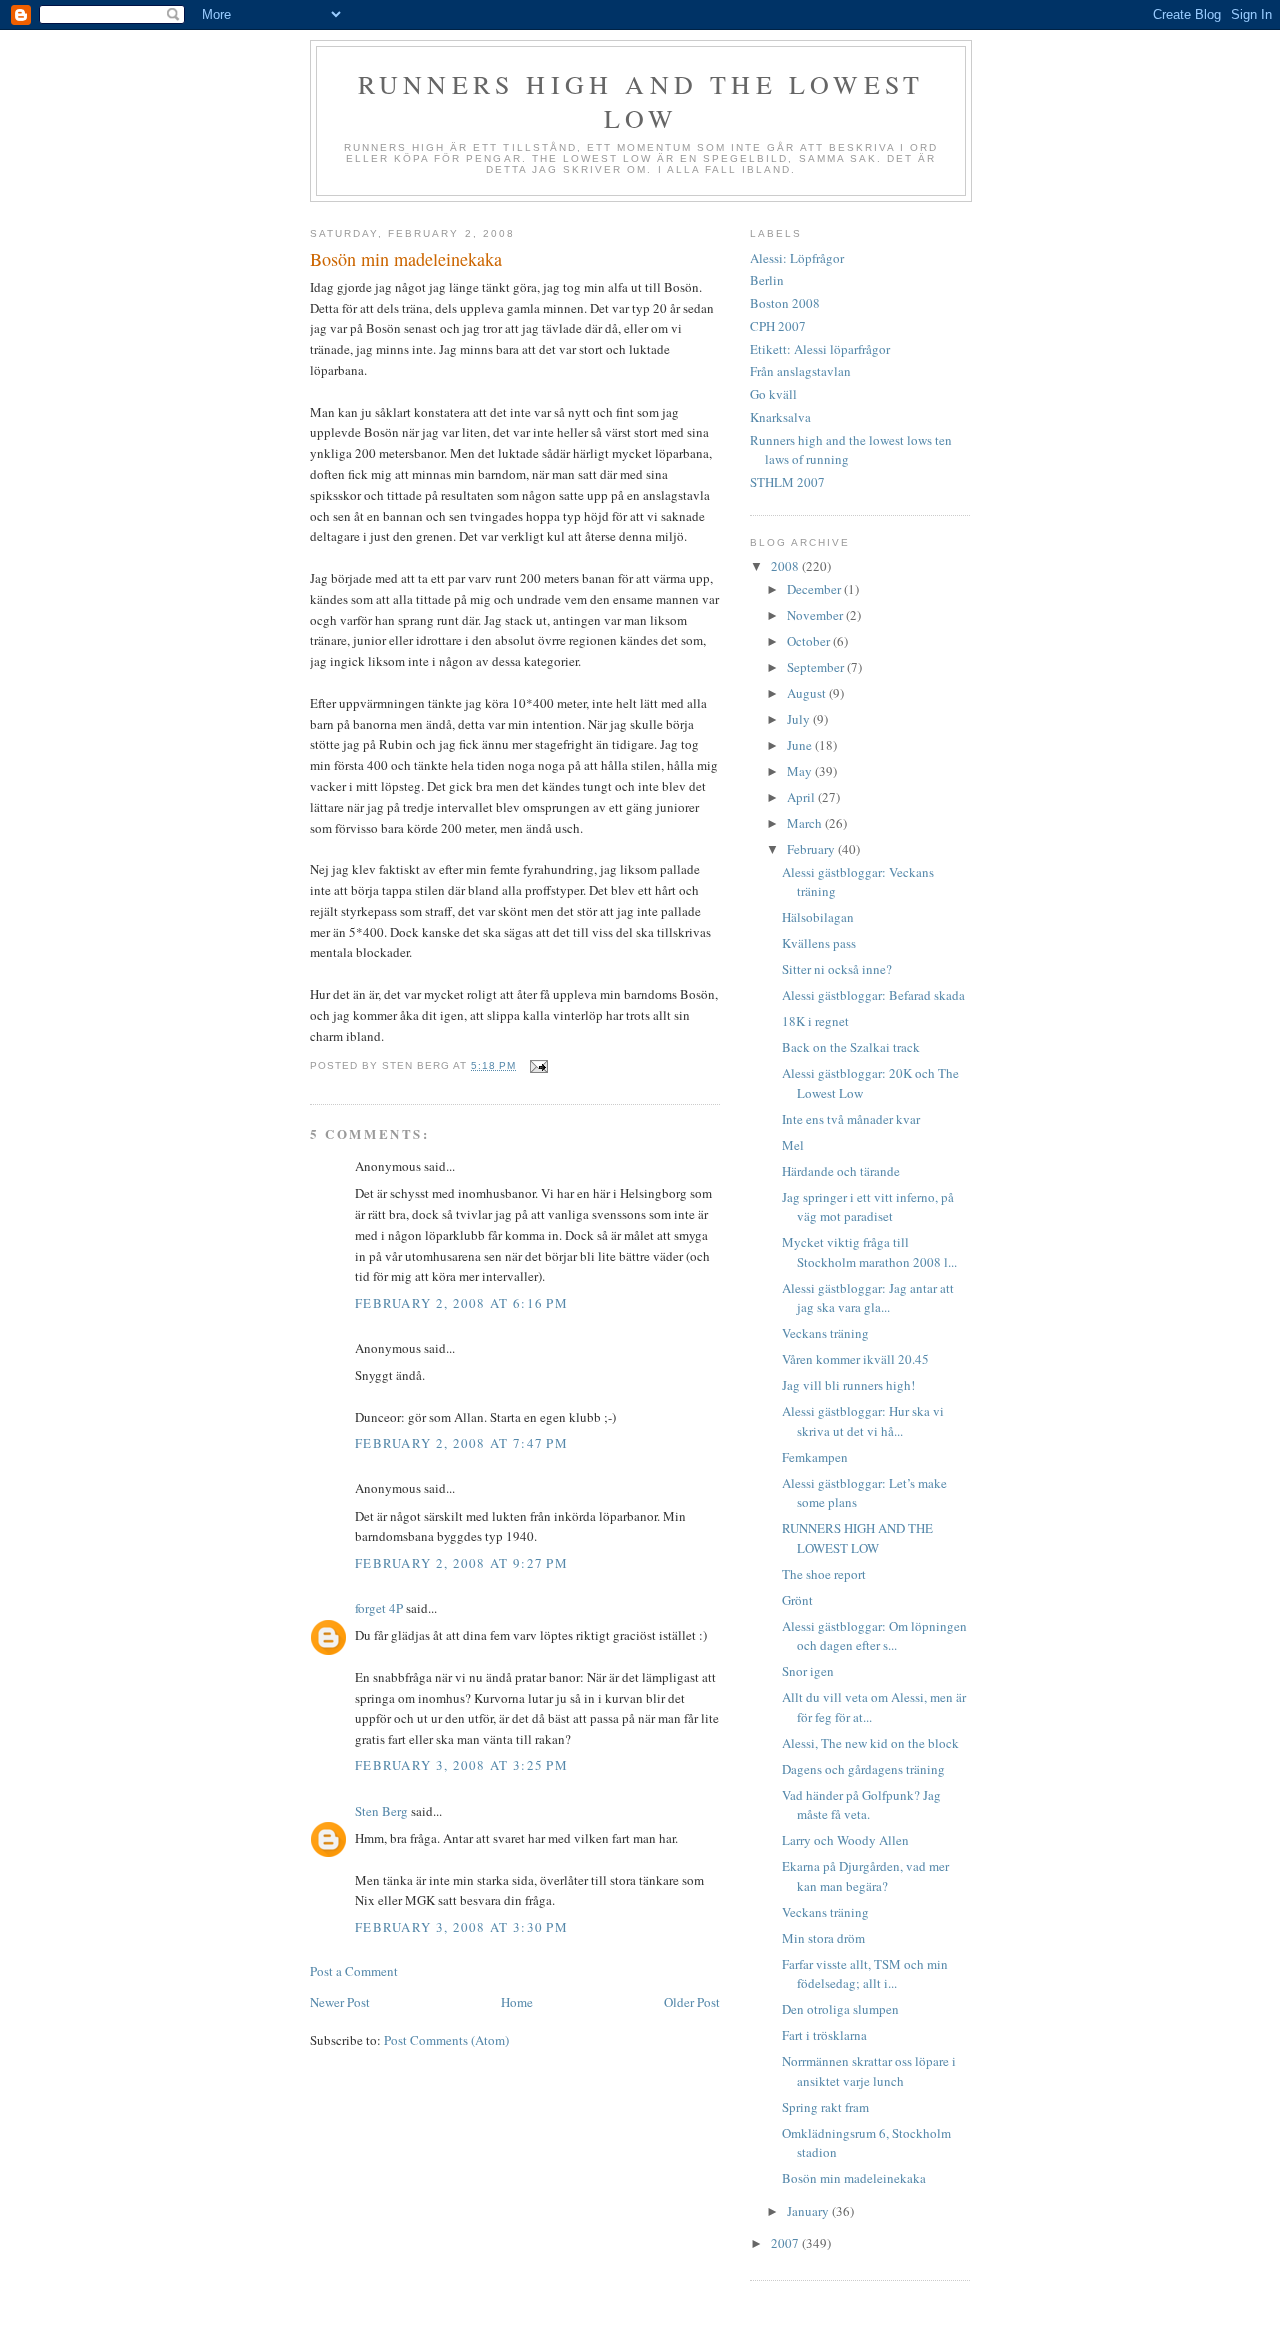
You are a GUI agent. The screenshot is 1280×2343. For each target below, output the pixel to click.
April (802, 797)
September (817, 667)
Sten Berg (381, 1811)
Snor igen (808, 1671)
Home (517, 2002)
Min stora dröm (823, 1938)
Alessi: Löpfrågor (797, 258)
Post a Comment (354, 1971)
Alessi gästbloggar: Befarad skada (873, 995)
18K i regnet (815, 1021)
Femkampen (815, 1457)
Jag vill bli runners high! (848, 1385)
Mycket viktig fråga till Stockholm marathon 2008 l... (869, 1252)
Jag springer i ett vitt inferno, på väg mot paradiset (868, 1207)
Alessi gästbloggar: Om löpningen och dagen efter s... (874, 1636)
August (808, 693)
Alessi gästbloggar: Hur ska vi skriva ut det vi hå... (863, 1421)
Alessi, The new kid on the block (870, 1743)
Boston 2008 (785, 303)
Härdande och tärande (841, 1171)
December (815, 589)
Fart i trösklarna (824, 2035)
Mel (793, 1145)
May (801, 771)
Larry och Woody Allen (845, 1840)
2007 (786, 2243)
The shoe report (824, 1574)
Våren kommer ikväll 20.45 (855, 1359)
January (809, 2211)
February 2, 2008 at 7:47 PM (461, 1443)
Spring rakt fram (825, 2107)
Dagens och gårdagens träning (863, 1769)
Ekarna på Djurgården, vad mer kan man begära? (865, 1876)
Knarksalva (780, 417)
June (801, 745)
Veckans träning (825, 1333)
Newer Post (340, 2002)
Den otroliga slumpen (840, 2009)
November (816, 615)
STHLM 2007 (787, 482)
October (810, 641)
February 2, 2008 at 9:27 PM (461, 1563)
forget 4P (379, 1608)
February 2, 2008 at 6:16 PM (461, 1303)
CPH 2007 (778, 326)
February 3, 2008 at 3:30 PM (461, 1927)
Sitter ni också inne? (837, 969)
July (800, 719)
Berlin (767, 280)
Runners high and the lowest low (641, 101)
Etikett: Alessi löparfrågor (820, 349)
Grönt (797, 1600)
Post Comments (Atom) (446, 2040)
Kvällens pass (819, 943)
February (812, 849)
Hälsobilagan (818, 917)
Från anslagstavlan (800, 371)
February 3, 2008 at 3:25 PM (461, 1765)
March (806, 823)
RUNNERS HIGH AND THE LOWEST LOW (857, 1538)
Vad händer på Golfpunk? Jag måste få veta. (861, 1805)
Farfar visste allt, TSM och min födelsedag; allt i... (865, 1974)
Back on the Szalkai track (851, 1047)
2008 (786, 566)
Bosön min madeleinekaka (854, 2178)
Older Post (692, 2002)
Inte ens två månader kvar (851, 1119)
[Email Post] (537, 1065)
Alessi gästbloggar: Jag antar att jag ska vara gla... (868, 1298)
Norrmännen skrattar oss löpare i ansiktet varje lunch (869, 2071)
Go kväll (773, 394)
